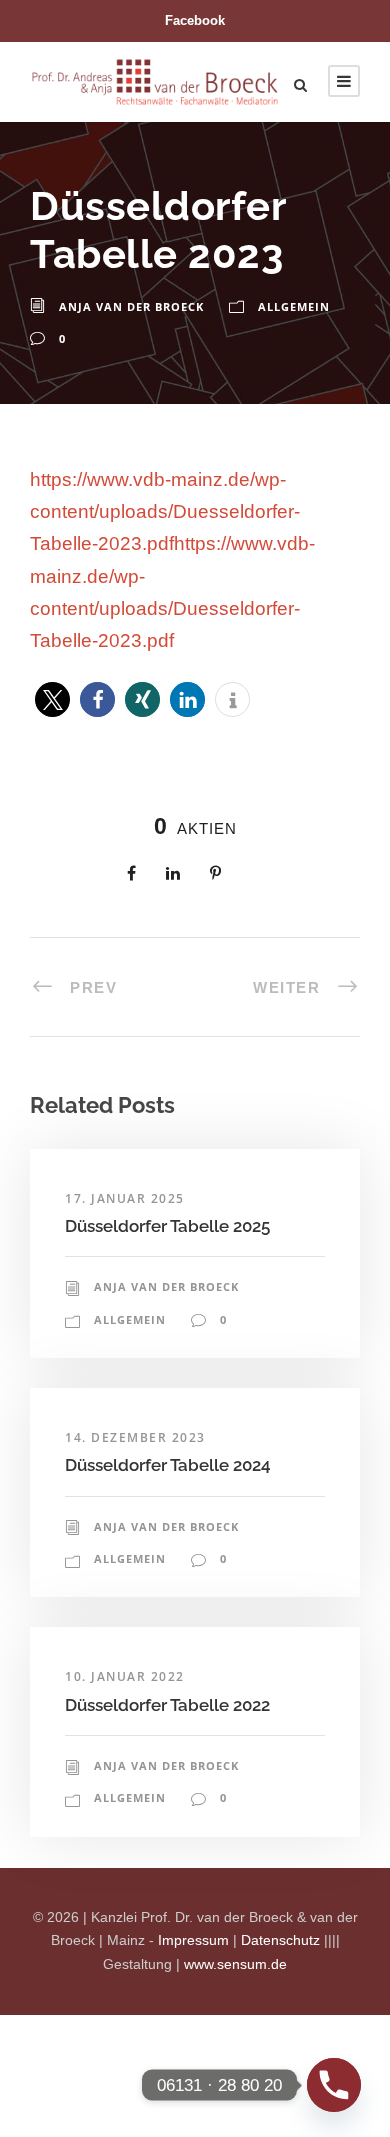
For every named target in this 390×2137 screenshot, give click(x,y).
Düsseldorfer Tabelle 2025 (167, 1226)
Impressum (193, 1940)
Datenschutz (280, 1940)
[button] (52, 699)
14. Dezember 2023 (135, 1437)
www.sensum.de (235, 1964)
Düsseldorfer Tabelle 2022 (167, 1705)
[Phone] (334, 2085)
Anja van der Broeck (131, 306)
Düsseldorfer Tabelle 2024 (168, 1465)
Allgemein (294, 306)
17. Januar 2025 (125, 1198)
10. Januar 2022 (125, 1676)
